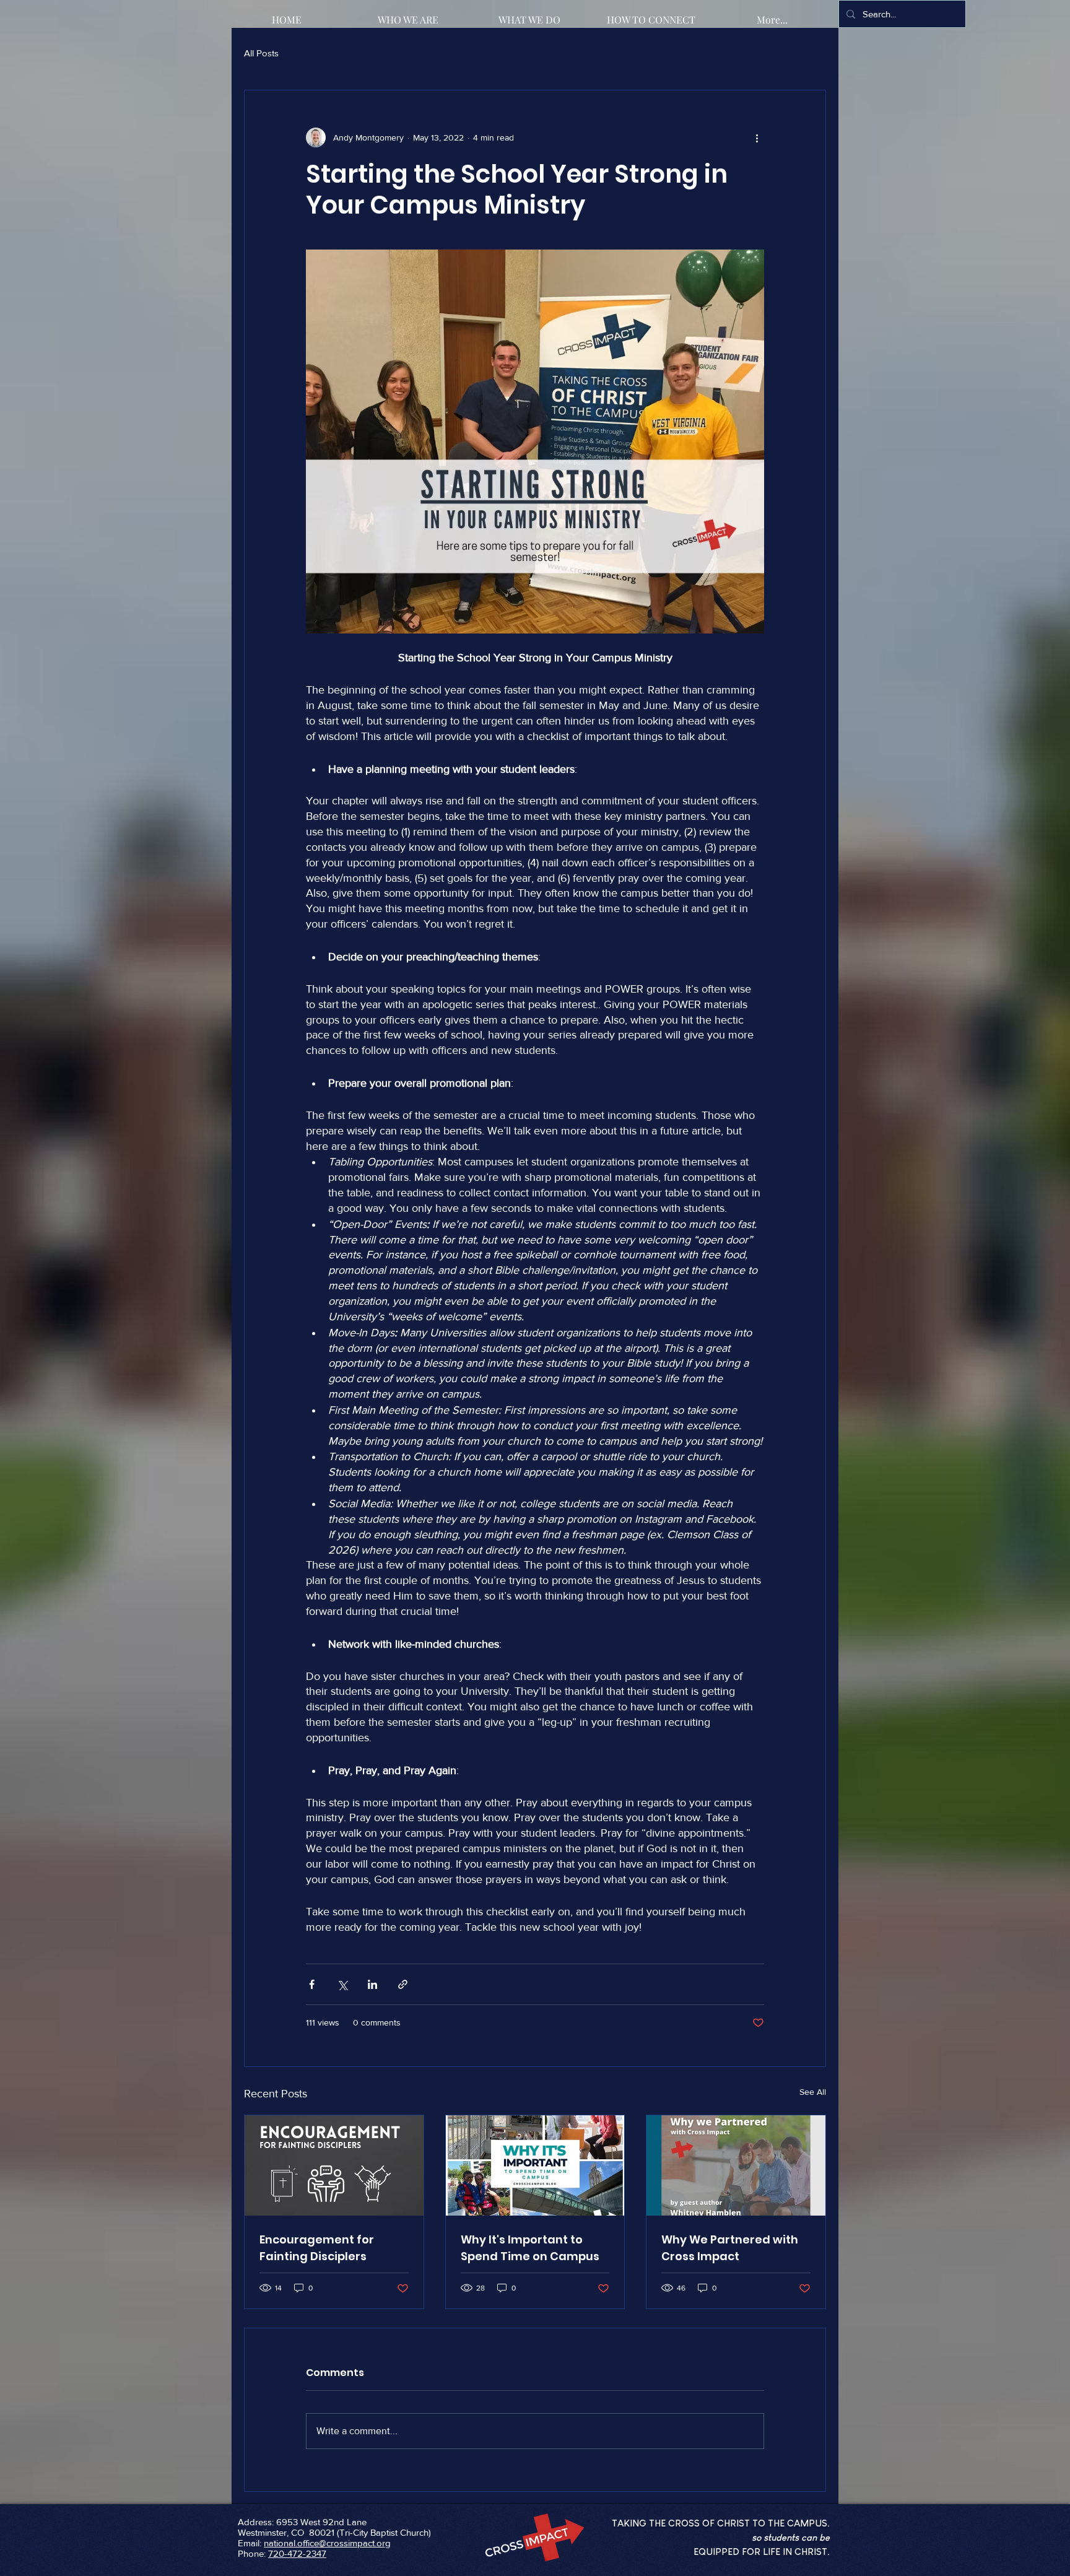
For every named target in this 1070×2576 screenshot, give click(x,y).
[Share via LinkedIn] (372, 1984)
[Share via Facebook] (312, 1984)
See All (813, 2092)
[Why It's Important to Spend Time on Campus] (535, 2165)
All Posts (261, 53)
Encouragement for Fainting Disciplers (317, 2248)
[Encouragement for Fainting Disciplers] (334, 2165)
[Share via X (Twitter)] (342, 1984)
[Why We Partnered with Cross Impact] (736, 2165)
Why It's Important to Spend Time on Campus (530, 2248)
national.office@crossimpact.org (327, 2543)
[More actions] (757, 137)
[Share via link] (403, 1984)
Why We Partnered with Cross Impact (730, 2248)
